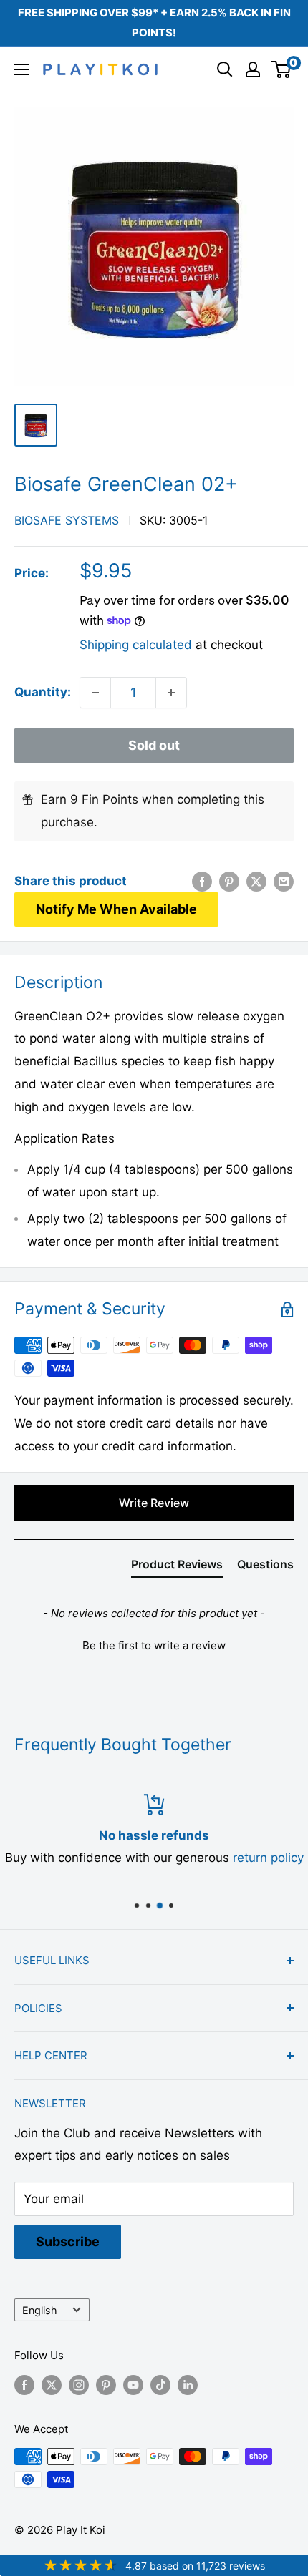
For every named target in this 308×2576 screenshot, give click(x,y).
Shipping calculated (136, 645)
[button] (154, 1644)
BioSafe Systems (67, 520)
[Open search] (225, 69)
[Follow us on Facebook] (24, 2385)
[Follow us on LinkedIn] (188, 2385)
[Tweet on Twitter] (256, 882)
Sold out (154, 745)
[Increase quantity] (171, 693)
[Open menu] (21, 69)
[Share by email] (284, 882)
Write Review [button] (154, 1503)
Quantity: (43, 692)
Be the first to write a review (154, 1645)
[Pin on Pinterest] (229, 882)
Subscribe (68, 2241)
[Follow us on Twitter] (52, 2385)
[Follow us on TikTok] (160, 2385)
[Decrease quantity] (95, 693)
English (40, 2310)
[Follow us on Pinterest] (106, 2385)
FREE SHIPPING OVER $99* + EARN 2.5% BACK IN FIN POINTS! (154, 23)
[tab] (177, 1567)
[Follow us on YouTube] (133, 2385)
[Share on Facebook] (202, 882)
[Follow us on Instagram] (79, 2385)
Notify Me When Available (116, 909)
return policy (268, 1858)
